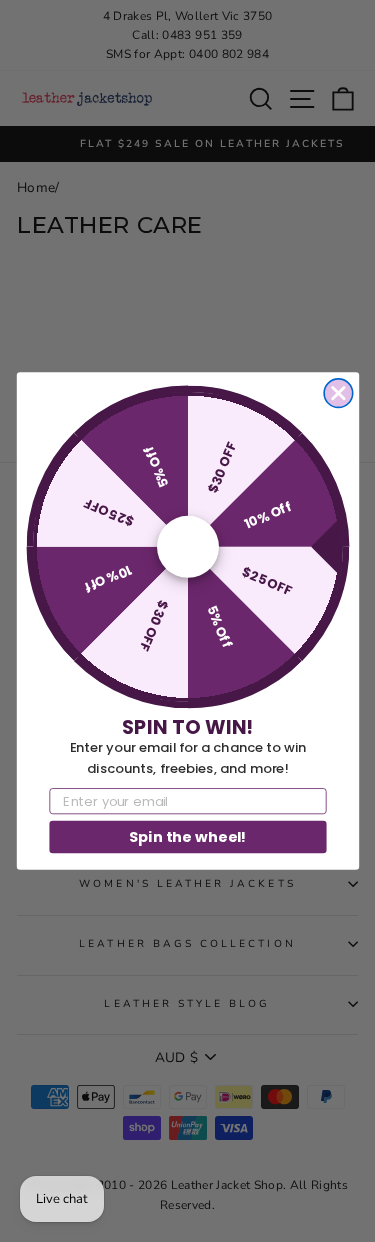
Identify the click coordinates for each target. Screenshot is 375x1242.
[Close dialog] (338, 393)
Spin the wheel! (187, 836)
